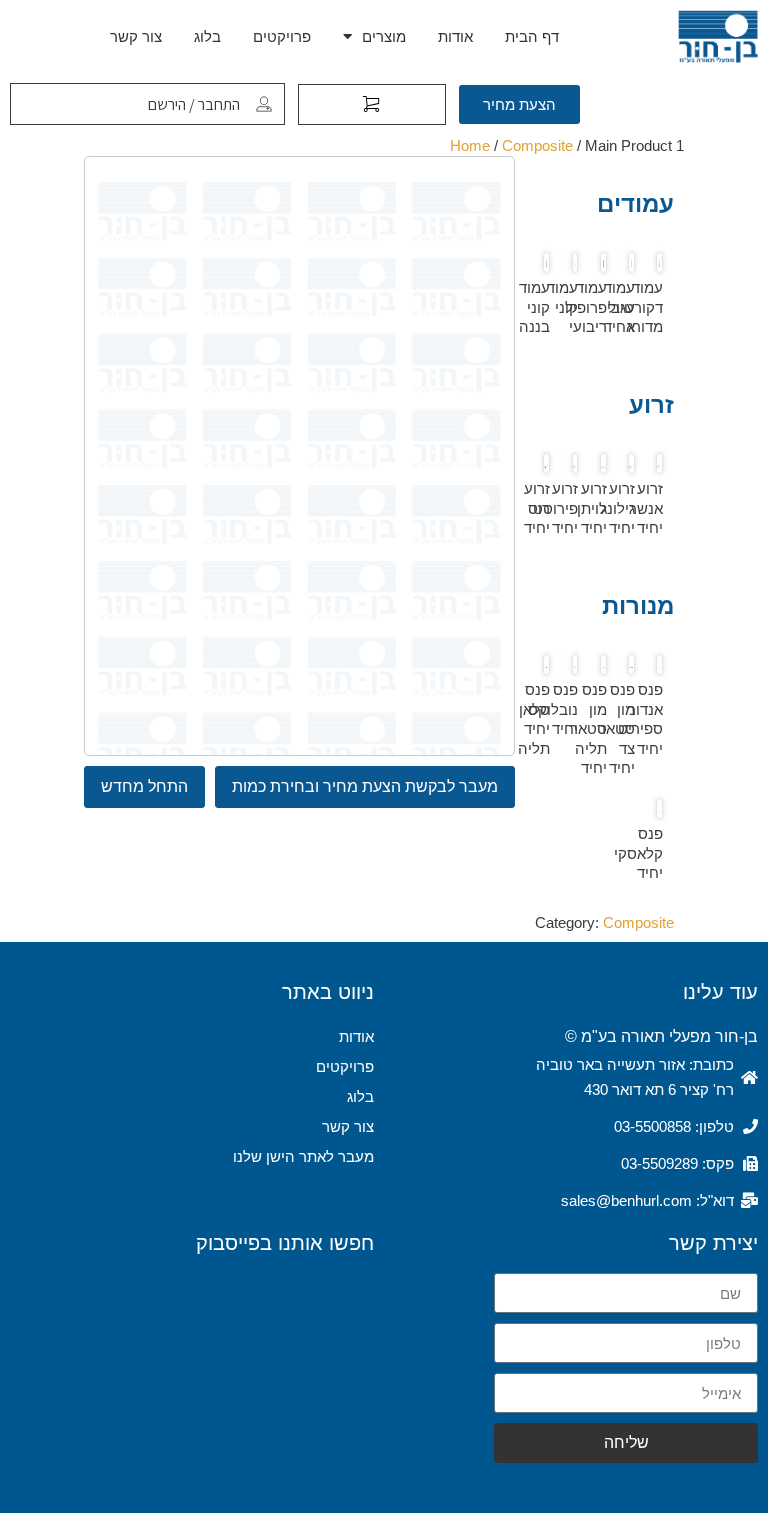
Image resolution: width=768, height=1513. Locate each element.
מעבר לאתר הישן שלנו (303, 1156)
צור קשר (136, 36)
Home (470, 145)
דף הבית (532, 36)
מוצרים (384, 36)
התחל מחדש (144, 786)
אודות (455, 36)
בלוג (207, 36)
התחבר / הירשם (194, 104)
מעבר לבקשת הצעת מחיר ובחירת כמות (365, 786)
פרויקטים (282, 36)
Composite (537, 145)
